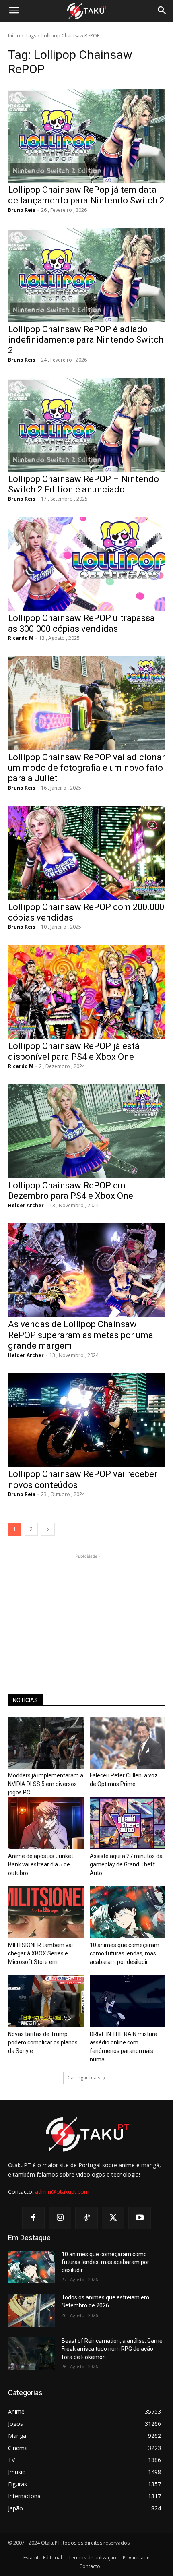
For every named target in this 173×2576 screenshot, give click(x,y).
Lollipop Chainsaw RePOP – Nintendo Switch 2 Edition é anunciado (83, 484)
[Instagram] (60, 2218)
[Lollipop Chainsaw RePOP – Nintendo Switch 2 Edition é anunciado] (86, 425)
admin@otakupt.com (62, 2192)
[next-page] (48, 1529)
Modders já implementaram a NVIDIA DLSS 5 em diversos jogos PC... (46, 1784)
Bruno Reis (22, 210)
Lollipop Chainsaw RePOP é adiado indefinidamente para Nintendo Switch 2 (86, 340)
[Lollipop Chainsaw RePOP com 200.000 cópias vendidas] (86, 853)
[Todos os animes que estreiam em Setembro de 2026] (32, 2310)
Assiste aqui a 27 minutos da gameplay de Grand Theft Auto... (126, 1864)
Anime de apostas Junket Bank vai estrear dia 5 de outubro (41, 1864)
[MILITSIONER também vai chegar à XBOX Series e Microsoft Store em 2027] (46, 1912)
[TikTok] (86, 2218)
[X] (113, 2218)
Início (14, 36)
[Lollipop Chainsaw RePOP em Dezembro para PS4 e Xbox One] (86, 1131)
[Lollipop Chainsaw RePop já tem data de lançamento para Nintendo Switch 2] (86, 136)
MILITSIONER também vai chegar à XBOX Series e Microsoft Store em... (40, 1953)
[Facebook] (33, 2218)
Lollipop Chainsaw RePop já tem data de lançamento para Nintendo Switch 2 (86, 195)
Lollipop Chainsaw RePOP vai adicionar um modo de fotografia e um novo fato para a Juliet (86, 768)
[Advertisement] (86, 1611)
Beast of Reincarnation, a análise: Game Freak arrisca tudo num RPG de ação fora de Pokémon (112, 2349)
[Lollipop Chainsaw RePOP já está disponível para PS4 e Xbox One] (86, 992)
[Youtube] (140, 2218)
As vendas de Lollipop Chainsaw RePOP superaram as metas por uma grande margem (81, 1335)
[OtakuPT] (86, 11)
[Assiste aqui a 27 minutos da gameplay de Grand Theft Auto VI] (128, 1823)
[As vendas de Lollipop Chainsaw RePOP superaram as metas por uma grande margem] (86, 1270)
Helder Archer (26, 1205)
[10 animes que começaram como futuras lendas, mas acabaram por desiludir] (128, 1912)
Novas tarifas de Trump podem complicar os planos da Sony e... (43, 2042)
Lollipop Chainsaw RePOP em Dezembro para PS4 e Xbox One (71, 1191)
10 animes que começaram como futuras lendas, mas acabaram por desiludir (125, 1953)
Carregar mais (84, 2078)
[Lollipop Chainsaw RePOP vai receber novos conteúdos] (86, 1420)
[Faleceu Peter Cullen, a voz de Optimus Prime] (128, 1743)
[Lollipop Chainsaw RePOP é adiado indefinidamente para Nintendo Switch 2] (86, 275)
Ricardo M (21, 638)
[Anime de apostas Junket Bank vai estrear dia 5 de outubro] (46, 1823)
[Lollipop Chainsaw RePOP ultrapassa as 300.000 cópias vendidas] (86, 564)
